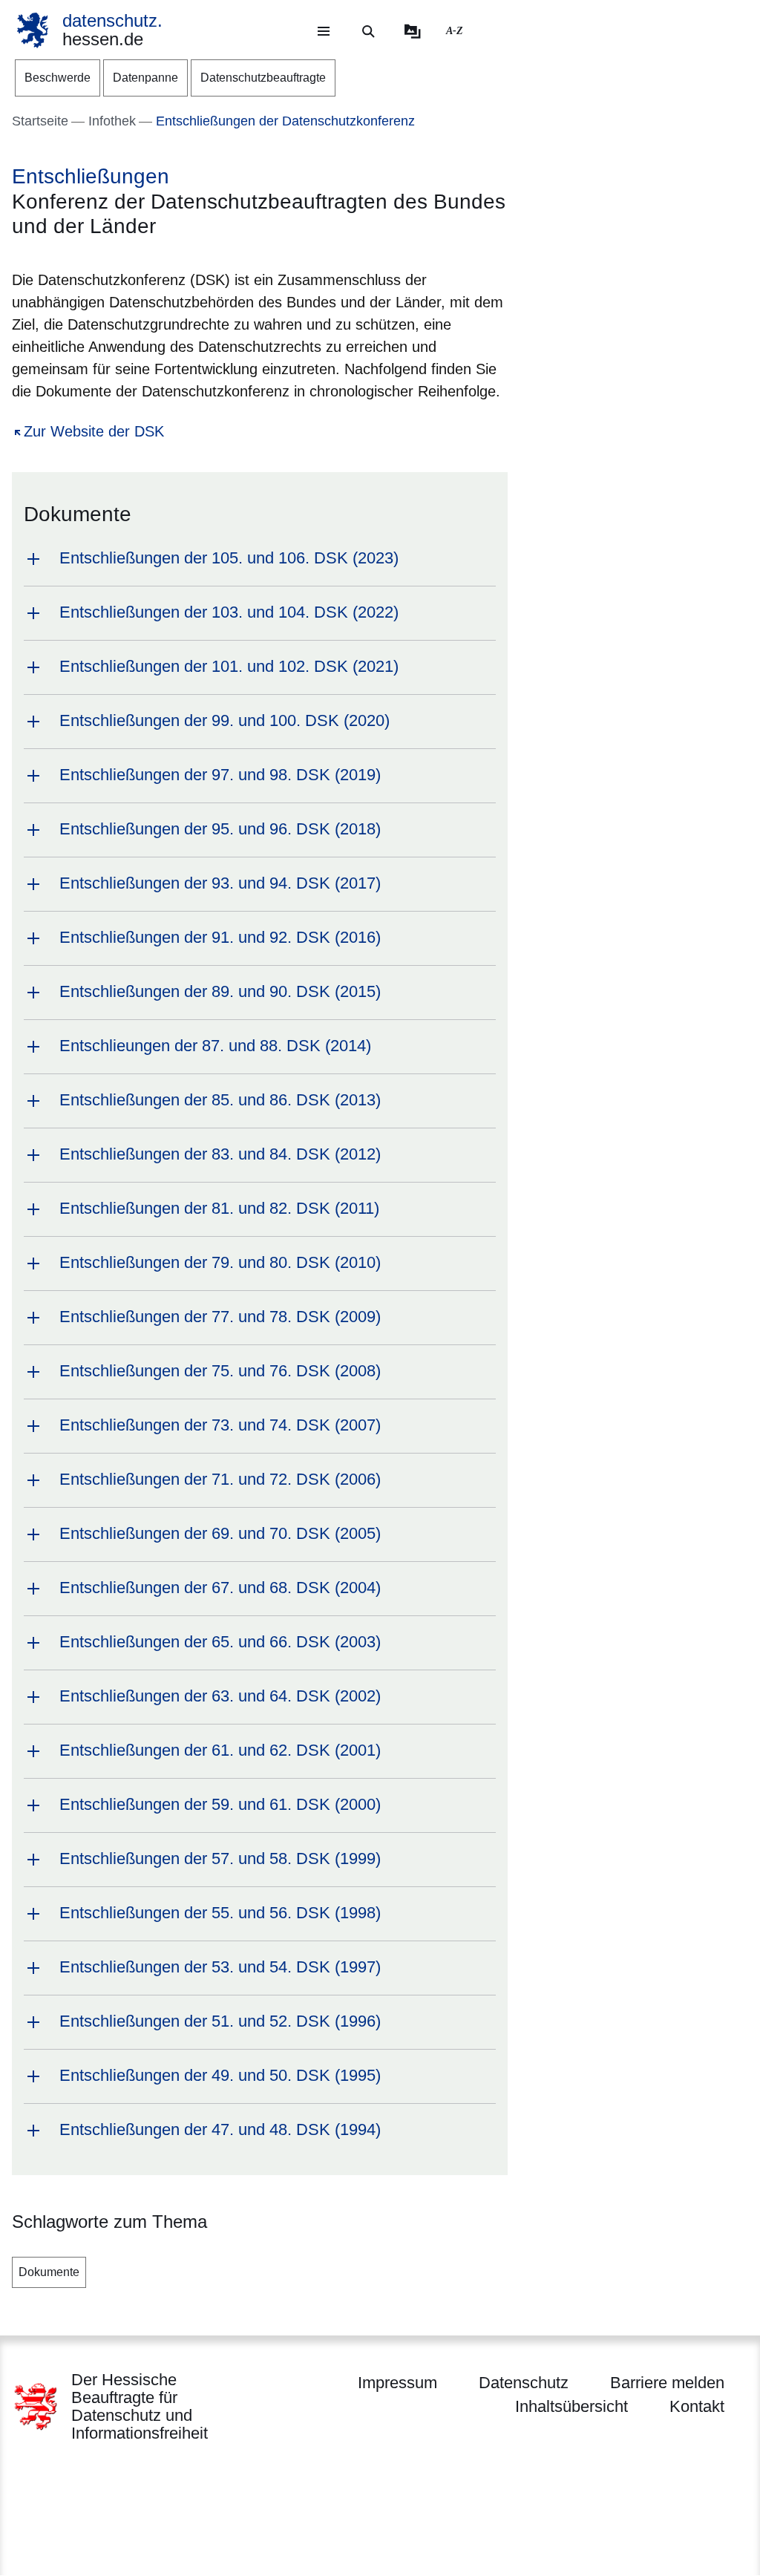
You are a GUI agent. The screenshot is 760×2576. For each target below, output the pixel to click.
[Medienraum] (413, 31)
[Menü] (324, 31)
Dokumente (49, 2272)
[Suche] (368, 31)
